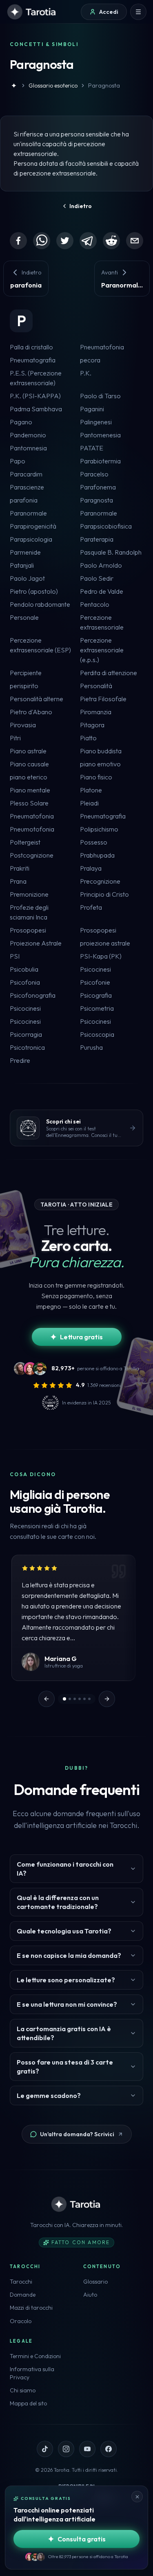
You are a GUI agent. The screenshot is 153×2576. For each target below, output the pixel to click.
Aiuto (90, 2295)
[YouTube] (87, 2449)
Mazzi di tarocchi (31, 2308)
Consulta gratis (82, 2539)
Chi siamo (23, 2390)
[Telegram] (88, 241)
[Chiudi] (137, 2497)
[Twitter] (65, 241)
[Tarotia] (32, 12)
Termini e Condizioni (35, 2356)
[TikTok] (45, 2449)
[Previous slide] (47, 1699)
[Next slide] (107, 1699)
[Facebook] (18, 241)
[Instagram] (66, 2449)
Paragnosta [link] (104, 86)
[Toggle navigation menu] (138, 12)
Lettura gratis (81, 1337)
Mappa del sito (28, 2403)
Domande (23, 2295)
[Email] (135, 241)
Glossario (95, 2282)
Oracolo (21, 2321)
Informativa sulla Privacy (32, 2373)
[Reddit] (111, 241)
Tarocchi (21, 2282)
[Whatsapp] (42, 241)
